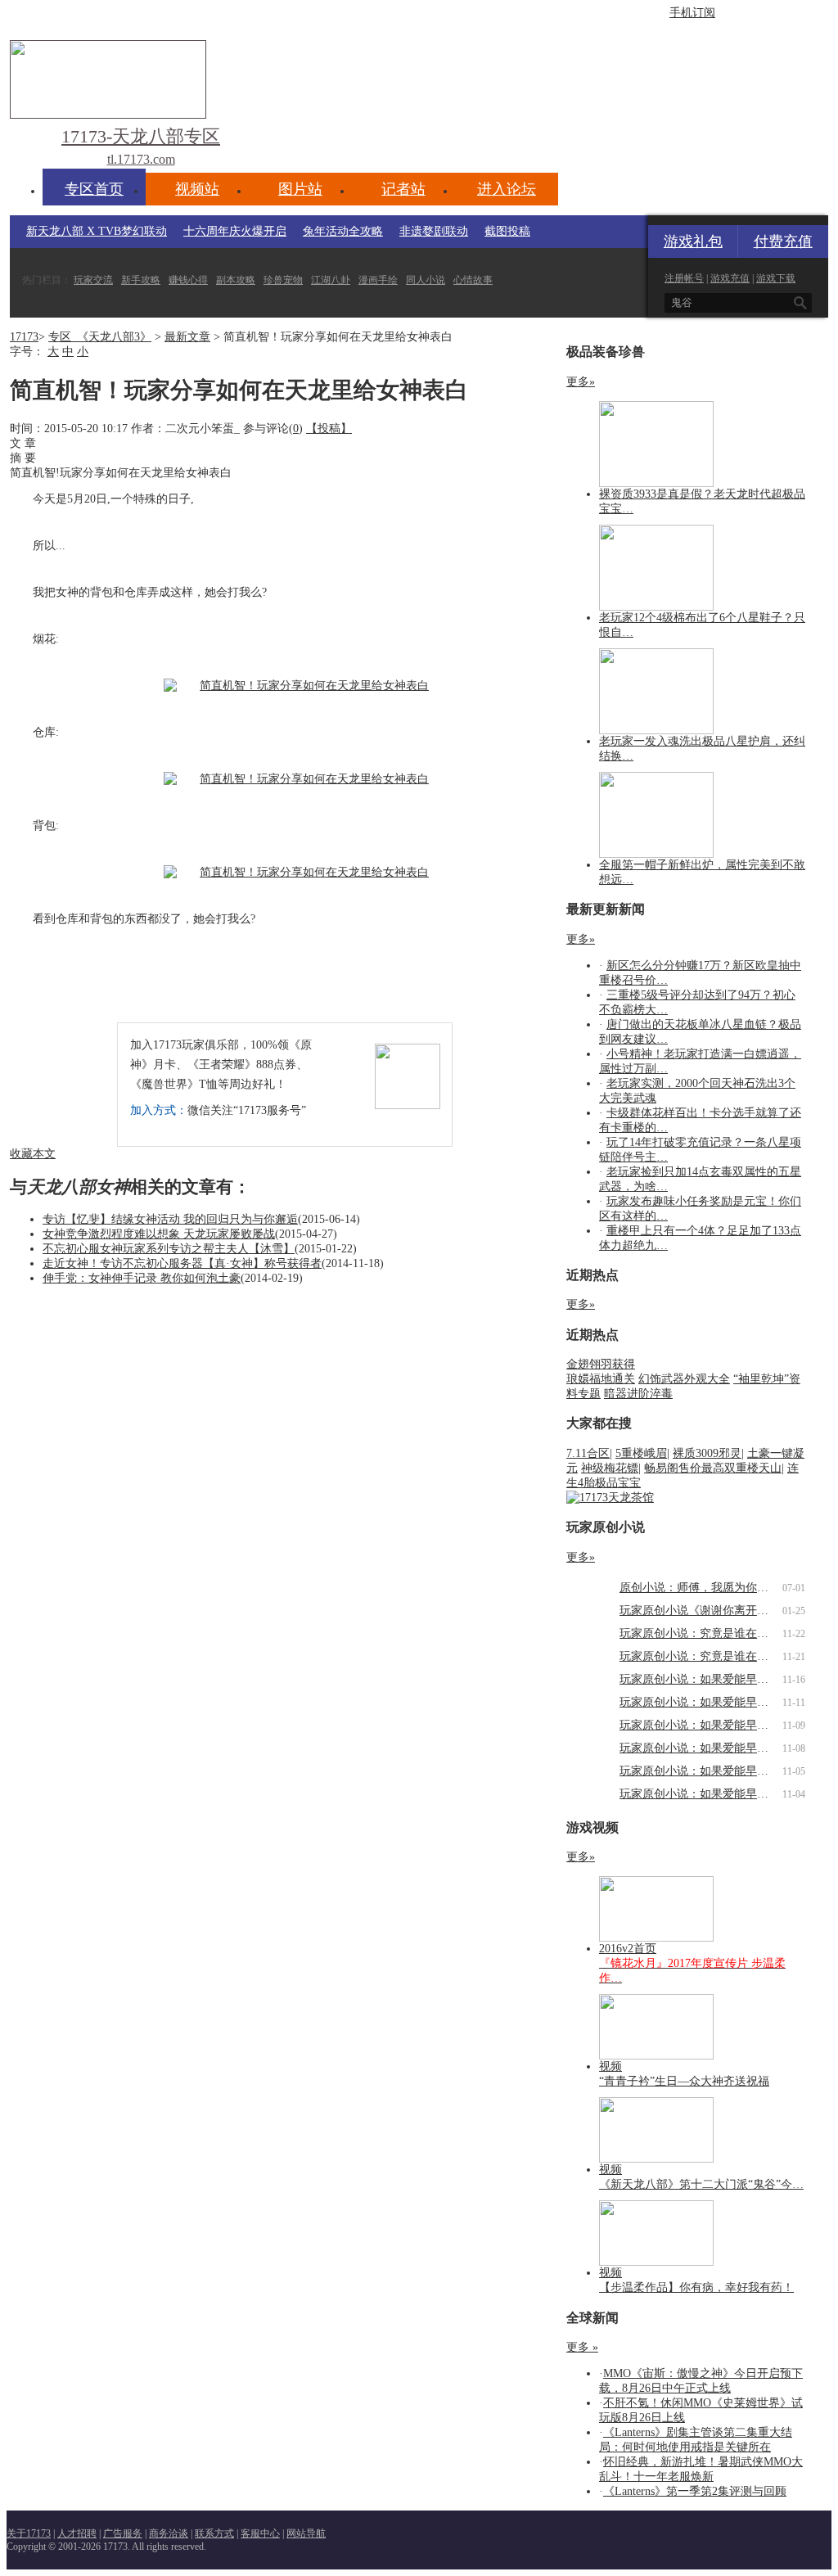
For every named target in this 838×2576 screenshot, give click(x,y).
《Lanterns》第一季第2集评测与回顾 (695, 2491)
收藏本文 (33, 1154)
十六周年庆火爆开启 (235, 231)
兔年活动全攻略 (343, 231)
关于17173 (29, 2533)
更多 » (582, 2347)
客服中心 (260, 2533)
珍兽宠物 (283, 280)
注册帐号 (684, 278)
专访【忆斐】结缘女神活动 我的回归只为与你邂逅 (170, 1219)
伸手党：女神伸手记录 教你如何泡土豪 (142, 1278)
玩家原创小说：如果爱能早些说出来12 (717, 1679)
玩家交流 (93, 280)
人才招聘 (77, 2533)
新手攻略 (141, 280)
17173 (24, 337)
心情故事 (473, 280)
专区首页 (94, 189)
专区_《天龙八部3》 (100, 337)
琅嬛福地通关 (601, 1379)
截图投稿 (507, 231)
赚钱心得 (188, 280)
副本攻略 (236, 280)
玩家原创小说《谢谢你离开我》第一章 (717, 1611)
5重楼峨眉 (641, 1453)
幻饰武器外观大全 (684, 1379)
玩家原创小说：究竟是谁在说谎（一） (717, 1656)
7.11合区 (588, 1453)
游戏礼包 (693, 241)
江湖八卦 (331, 280)
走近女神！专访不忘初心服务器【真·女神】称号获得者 (182, 1263)
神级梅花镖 (610, 1468)
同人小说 (426, 280)
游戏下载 (776, 278)
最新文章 (187, 337)
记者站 (403, 189)
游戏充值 (730, 278)
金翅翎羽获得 (601, 1364)
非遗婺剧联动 (434, 231)
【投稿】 (329, 429)
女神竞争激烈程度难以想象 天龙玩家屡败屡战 (159, 1234)
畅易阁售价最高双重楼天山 (713, 1468)
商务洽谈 (169, 2533)
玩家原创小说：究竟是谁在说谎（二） (717, 1633)
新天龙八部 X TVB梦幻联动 (97, 231)
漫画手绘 (378, 280)
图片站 (300, 189)
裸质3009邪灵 (707, 1453)
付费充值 (783, 241)
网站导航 (306, 2533)
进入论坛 (507, 189)
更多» (581, 382)
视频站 (197, 189)
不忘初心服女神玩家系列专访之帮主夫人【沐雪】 (169, 1249)
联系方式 (214, 2533)
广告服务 (123, 2533)
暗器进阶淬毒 (638, 1394)
